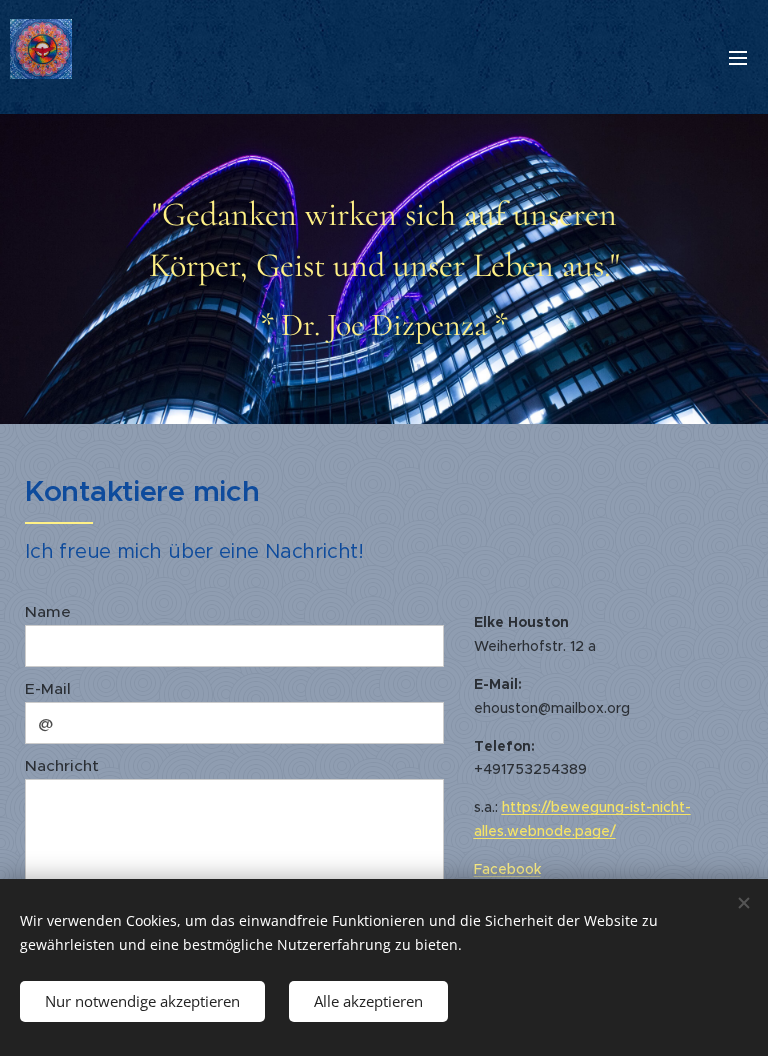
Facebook (507, 869)
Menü (738, 57)
